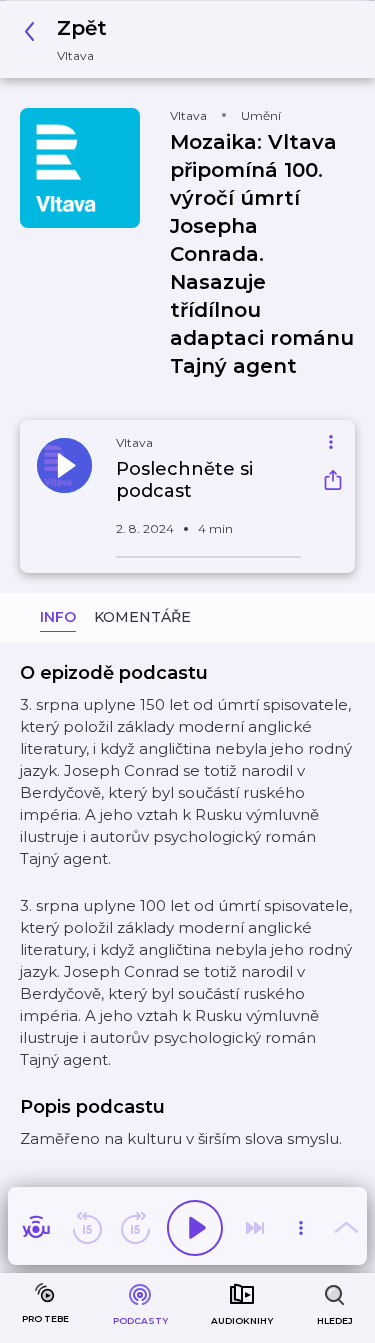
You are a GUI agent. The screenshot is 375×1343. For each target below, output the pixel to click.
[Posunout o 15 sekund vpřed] (135, 1228)
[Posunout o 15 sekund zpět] (87, 1228)
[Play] (195, 1228)
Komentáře (142, 617)
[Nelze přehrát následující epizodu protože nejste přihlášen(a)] (255, 1228)
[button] (71, 39)
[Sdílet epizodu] (333, 482)
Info (58, 617)
